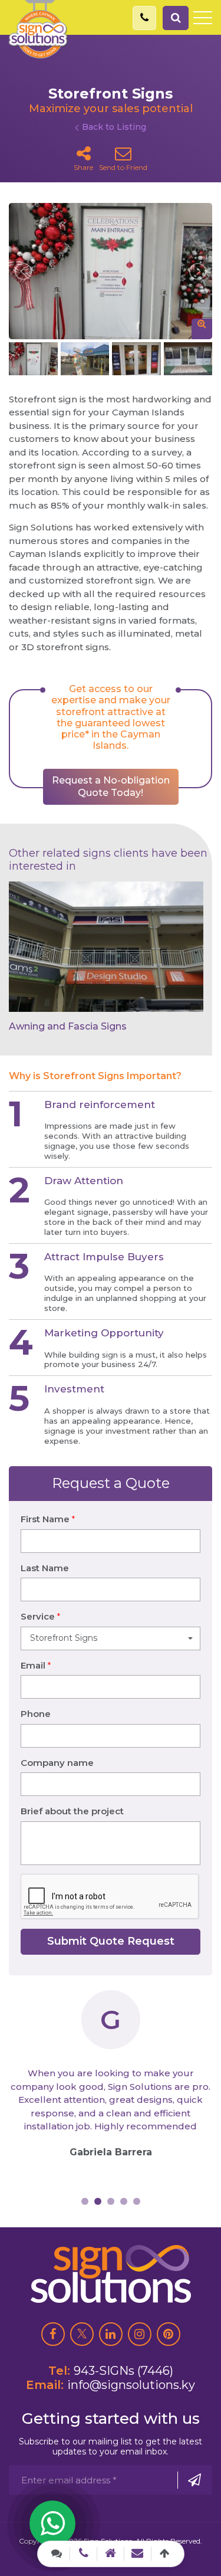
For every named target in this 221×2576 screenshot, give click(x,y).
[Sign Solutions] (38, 29)
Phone (36, 1714)
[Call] (83, 2553)
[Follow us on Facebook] (53, 2334)
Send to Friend (123, 167)
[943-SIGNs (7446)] (144, 18)
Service (40, 1616)
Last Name (45, 1568)
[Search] (176, 18)
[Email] (138, 2553)
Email (36, 1665)
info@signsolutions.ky (131, 2385)
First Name (48, 1519)
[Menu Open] (203, 18)
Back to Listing (114, 127)
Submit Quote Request (111, 1941)
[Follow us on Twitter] (82, 2334)
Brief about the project (72, 1811)
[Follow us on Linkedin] (111, 2334)
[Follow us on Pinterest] (169, 2334)
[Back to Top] (165, 2554)
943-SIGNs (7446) (123, 2371)
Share (83, 167)
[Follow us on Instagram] (140, 2334)
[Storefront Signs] (111, 271)
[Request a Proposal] (57, 2554)
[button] (111, 1638)
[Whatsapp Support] (52, 2523)
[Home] (111, 2553)
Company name (57, 1763)
